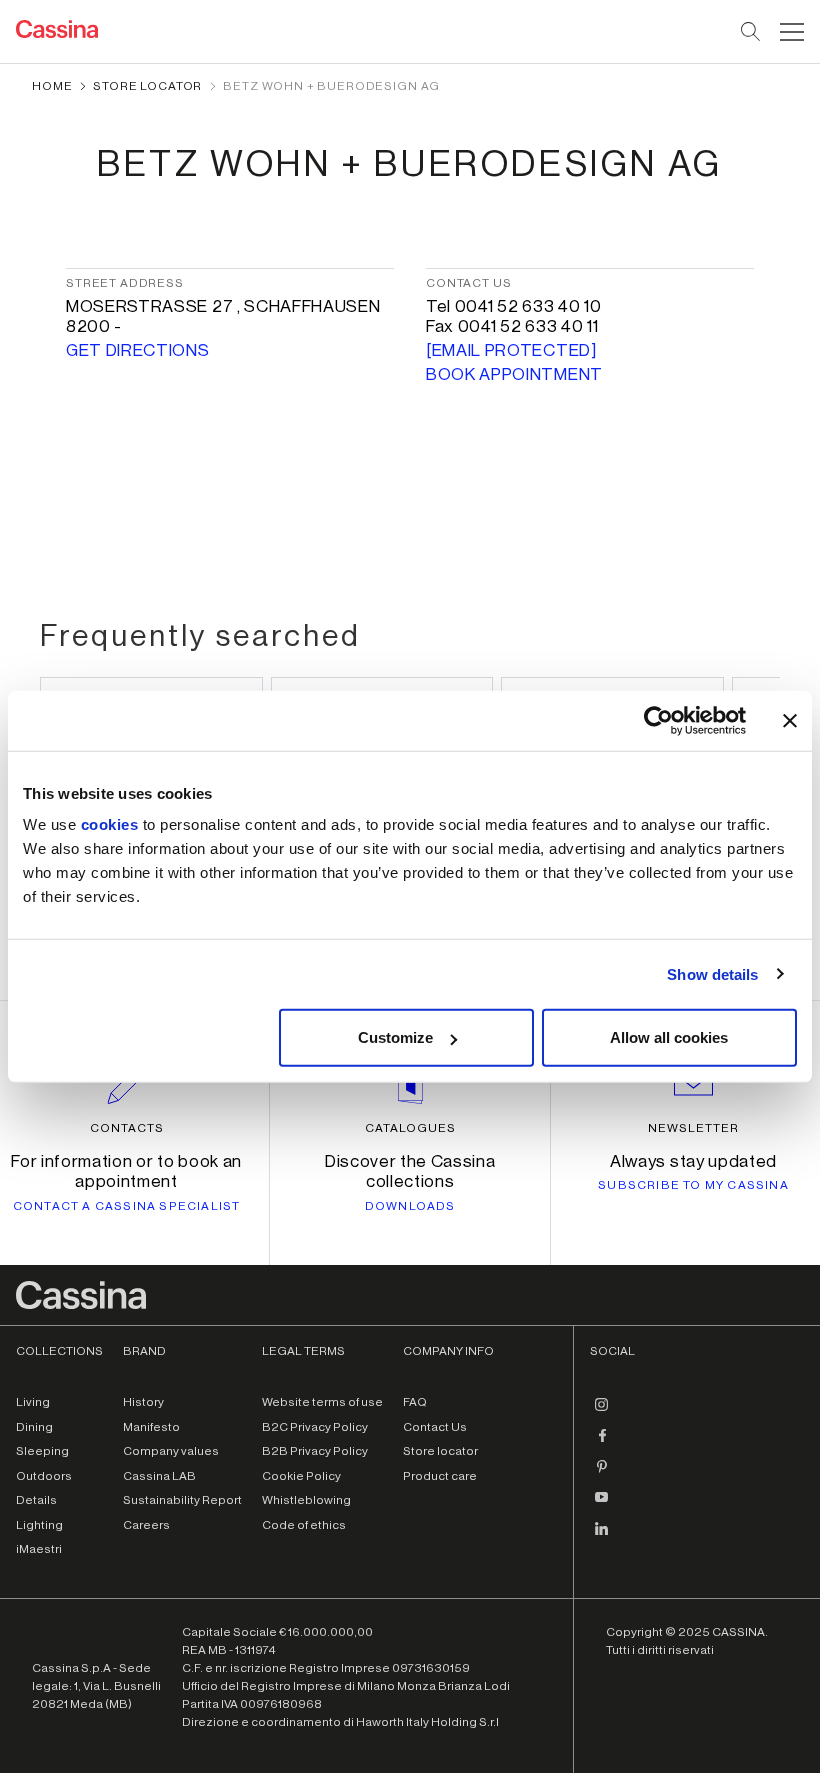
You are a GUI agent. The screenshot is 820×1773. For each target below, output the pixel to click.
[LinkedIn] (602, 1536)
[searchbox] (751, 32)
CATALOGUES (410, 1128)
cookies (110, 824)
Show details (712, 973)
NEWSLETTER (693, 1128)
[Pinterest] (602, 1474)
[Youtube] (602, 1505)
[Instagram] (602, 1412)
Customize (395, 1037)
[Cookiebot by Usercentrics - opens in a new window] (658, 720)
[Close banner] (790, 720)
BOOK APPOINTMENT (514, 374)
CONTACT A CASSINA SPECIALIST (127, 1206)
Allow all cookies (669, 1037)
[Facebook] (602, 1443)
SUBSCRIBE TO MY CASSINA (693, 1185)
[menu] (792, 32)
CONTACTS (127, 1128)
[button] (789, 32)
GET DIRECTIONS (138, 350)
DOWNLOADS (410, 1206)
